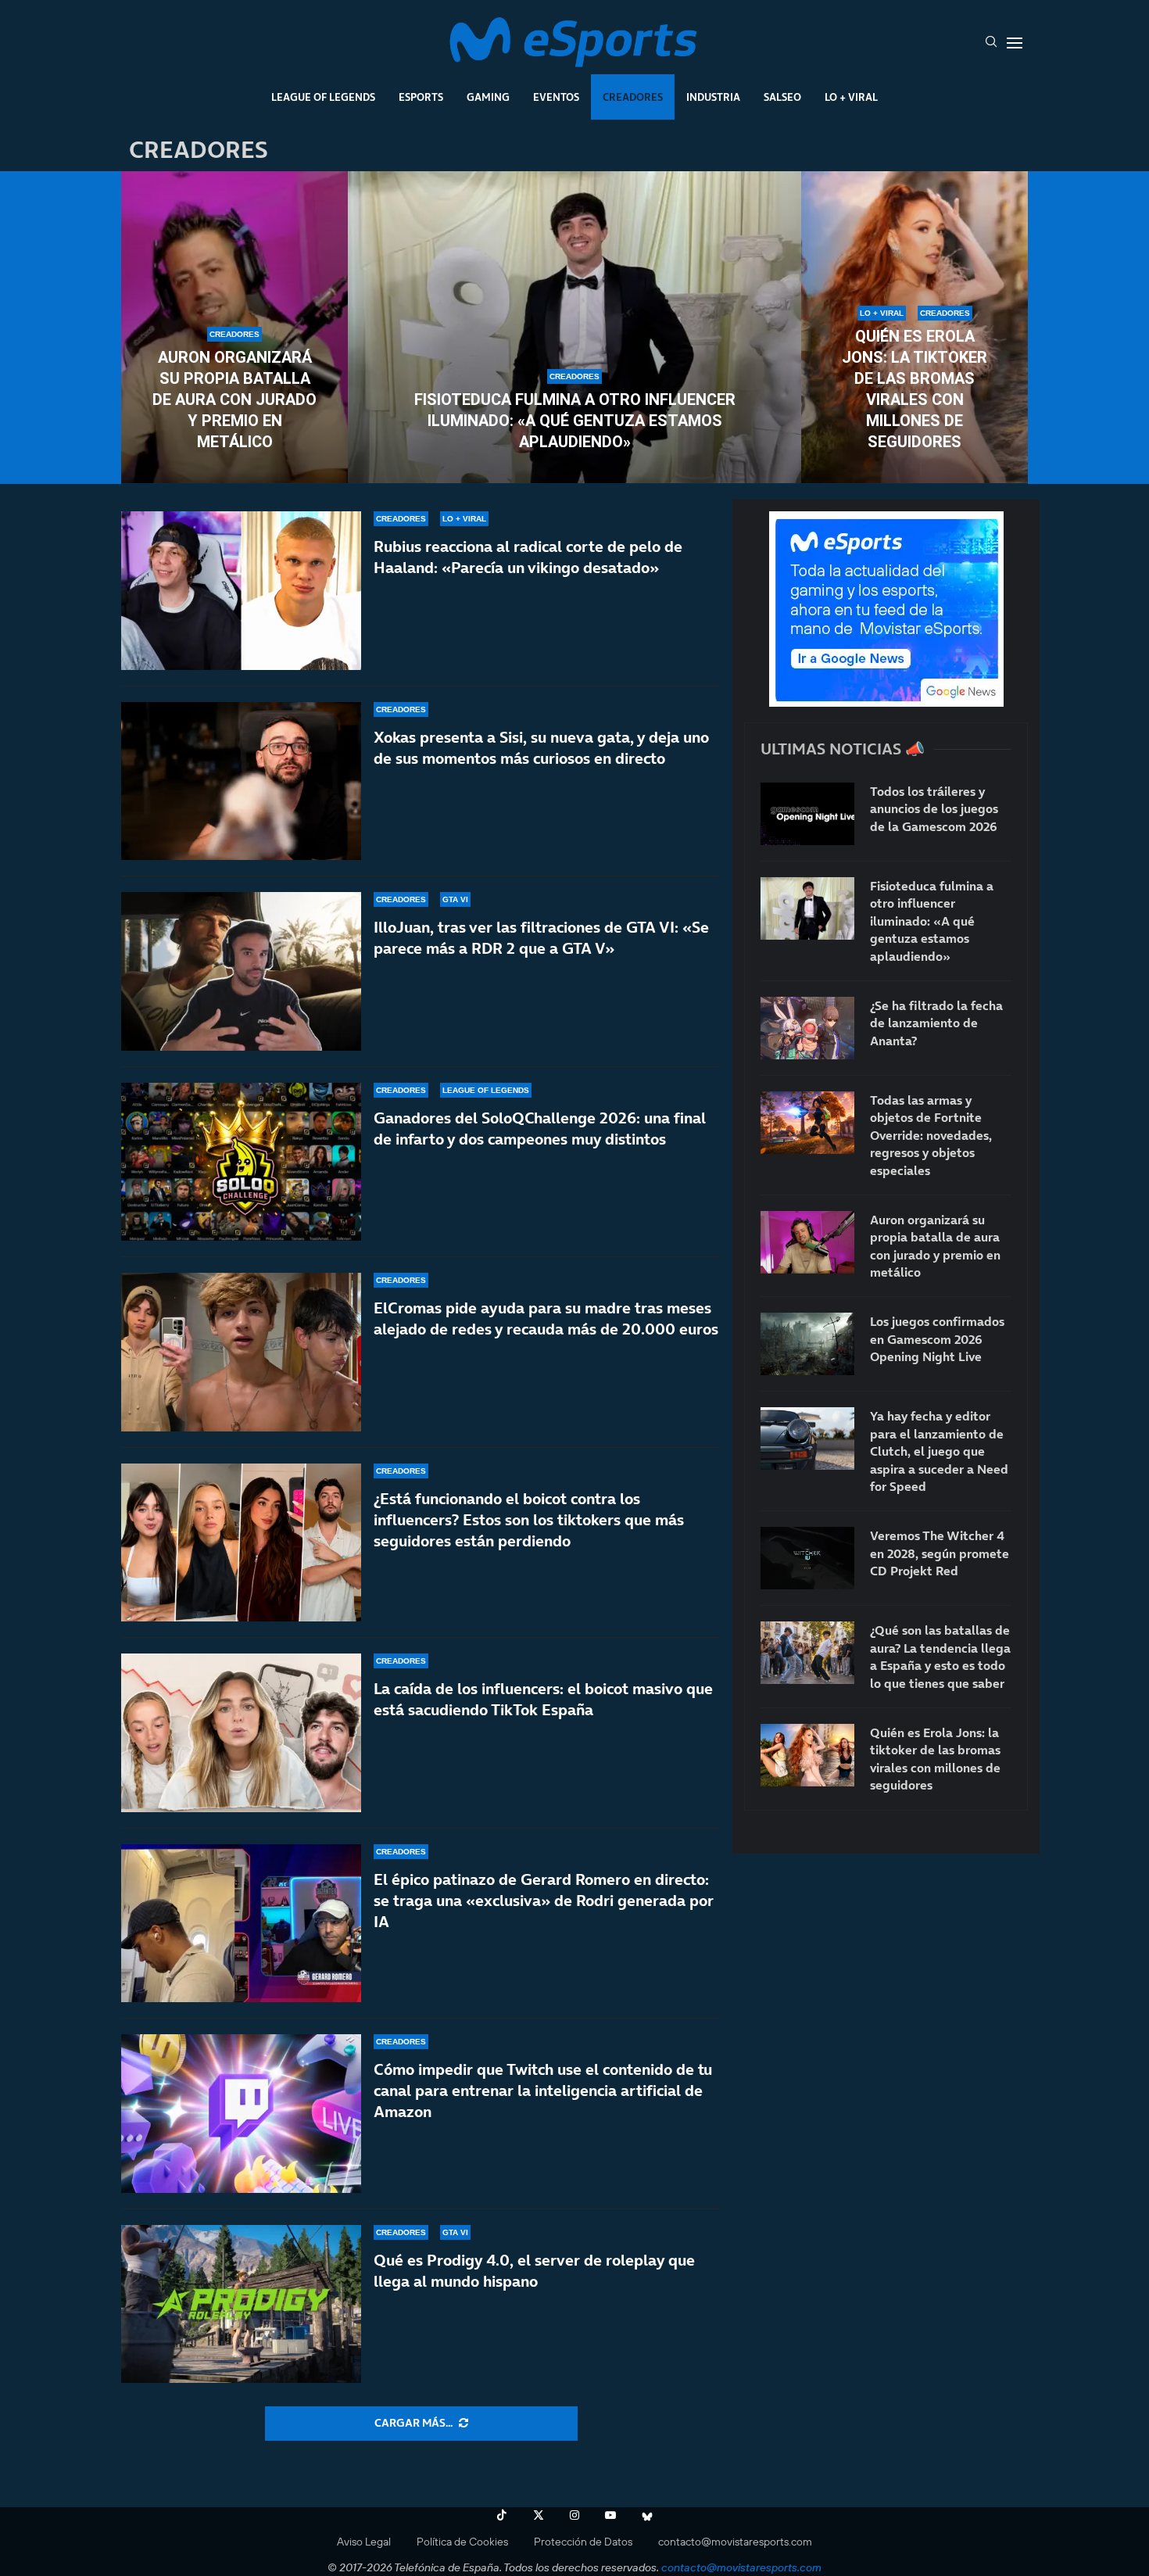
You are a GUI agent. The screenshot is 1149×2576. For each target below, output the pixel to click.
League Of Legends (323, 97)
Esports (421, 97)
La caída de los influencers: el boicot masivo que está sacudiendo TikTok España (543, 1699)
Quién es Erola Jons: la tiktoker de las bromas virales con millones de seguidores (915, 389)
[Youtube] (610, 2515)
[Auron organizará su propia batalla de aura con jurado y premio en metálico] (807, 1242)
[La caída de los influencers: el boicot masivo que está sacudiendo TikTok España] (241, 1733)
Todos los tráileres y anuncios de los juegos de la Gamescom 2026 (934, 809)
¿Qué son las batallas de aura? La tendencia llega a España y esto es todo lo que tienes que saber (940, 1656)
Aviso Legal (364, 2542)
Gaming (488, 97)
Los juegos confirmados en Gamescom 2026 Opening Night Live (937, 1339)
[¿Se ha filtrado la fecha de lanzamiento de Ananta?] (807, 1028)
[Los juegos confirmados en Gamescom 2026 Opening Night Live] (807, 1344)
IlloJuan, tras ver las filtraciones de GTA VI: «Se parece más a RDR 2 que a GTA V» (541, 938)
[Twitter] (539, 2515)
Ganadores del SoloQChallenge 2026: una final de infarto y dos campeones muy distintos (540, 1129)
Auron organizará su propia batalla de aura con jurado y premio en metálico (234, 399)
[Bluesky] (647, 2515)
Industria (713, 97)
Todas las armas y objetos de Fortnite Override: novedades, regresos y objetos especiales (931, 1135)
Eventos (556, 97)
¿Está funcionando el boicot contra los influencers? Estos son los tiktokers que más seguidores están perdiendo (529, 1520)
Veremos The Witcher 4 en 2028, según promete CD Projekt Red (940, 1553)
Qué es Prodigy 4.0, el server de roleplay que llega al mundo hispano (534, 2271)
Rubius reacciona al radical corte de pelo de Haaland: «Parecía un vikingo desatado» (528, 557)
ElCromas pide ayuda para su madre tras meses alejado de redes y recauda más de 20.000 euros (546, 1318)
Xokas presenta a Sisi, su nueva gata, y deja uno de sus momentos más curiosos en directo (541, 748)
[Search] (991, 43)
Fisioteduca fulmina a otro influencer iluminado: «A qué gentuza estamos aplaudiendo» (575, 421)
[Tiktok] (502, 2515)
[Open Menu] (1015, 43)
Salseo (782, 97)
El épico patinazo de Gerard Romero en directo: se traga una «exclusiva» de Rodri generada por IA (544, 1901)
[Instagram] (574, 2515)
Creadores (633, 97)
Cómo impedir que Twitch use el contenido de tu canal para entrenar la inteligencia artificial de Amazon (543, 2091)
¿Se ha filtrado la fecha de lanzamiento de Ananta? (936, 1023)
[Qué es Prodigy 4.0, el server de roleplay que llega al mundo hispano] (241, 2304)
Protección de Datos (583, 2542)
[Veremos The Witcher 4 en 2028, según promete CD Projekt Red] (807, 1558)
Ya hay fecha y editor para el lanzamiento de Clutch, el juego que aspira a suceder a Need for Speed (939, 1451)
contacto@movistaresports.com (735, 2542)
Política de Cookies (462, 2542)
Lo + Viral (851, 97)
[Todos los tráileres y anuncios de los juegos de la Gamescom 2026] (807, 814)
